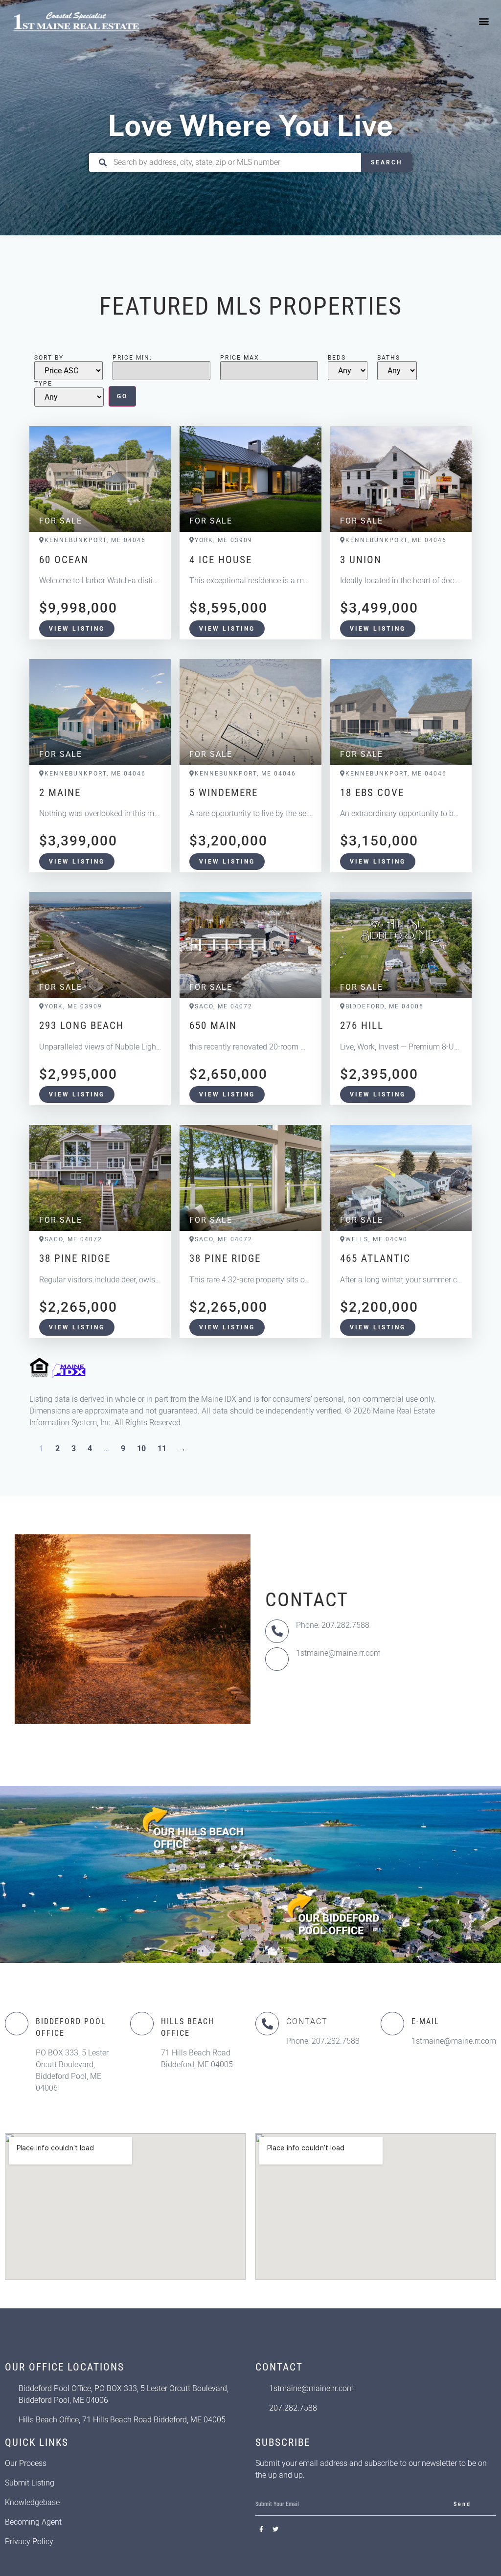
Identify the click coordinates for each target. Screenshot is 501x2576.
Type (43, 384)
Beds (337, 358)
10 (141, 1448)
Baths (389, 358)
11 (162, 1448)
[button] (484, 21)
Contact (307, 2021)
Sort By (49, 358)
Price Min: (132, 358)
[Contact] (267, 2024)
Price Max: (241, 358)
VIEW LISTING (77, 629)
